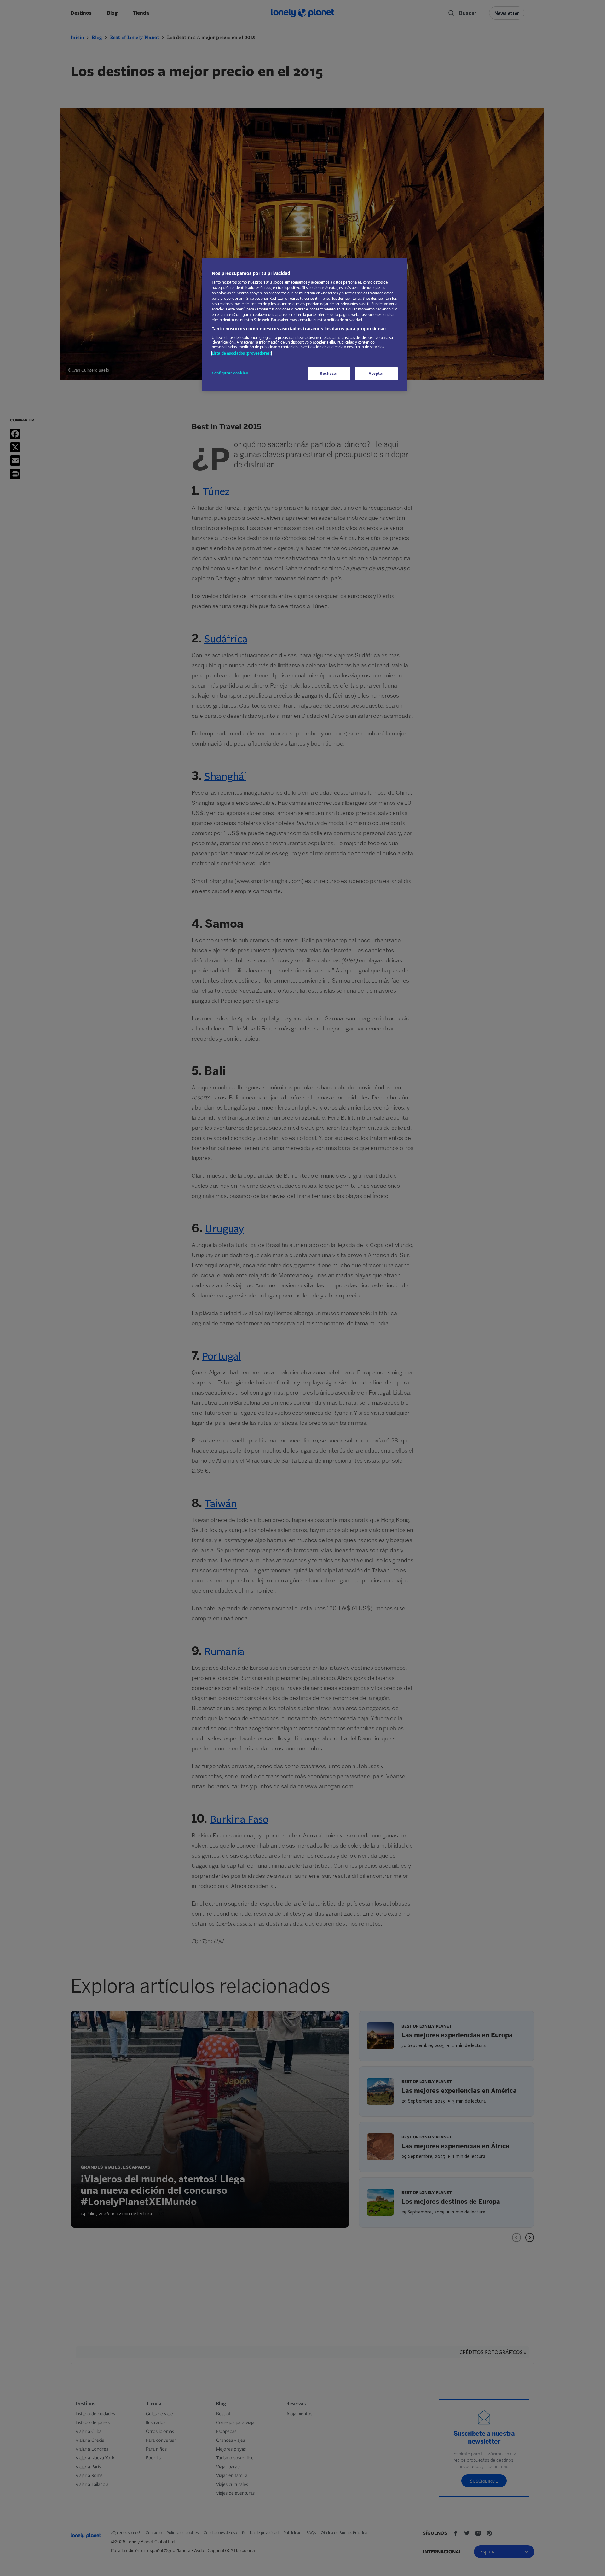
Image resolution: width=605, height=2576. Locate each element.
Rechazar (329, 373)
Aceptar (376, 373)
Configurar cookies (230, 373)
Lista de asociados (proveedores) (242, 353)
